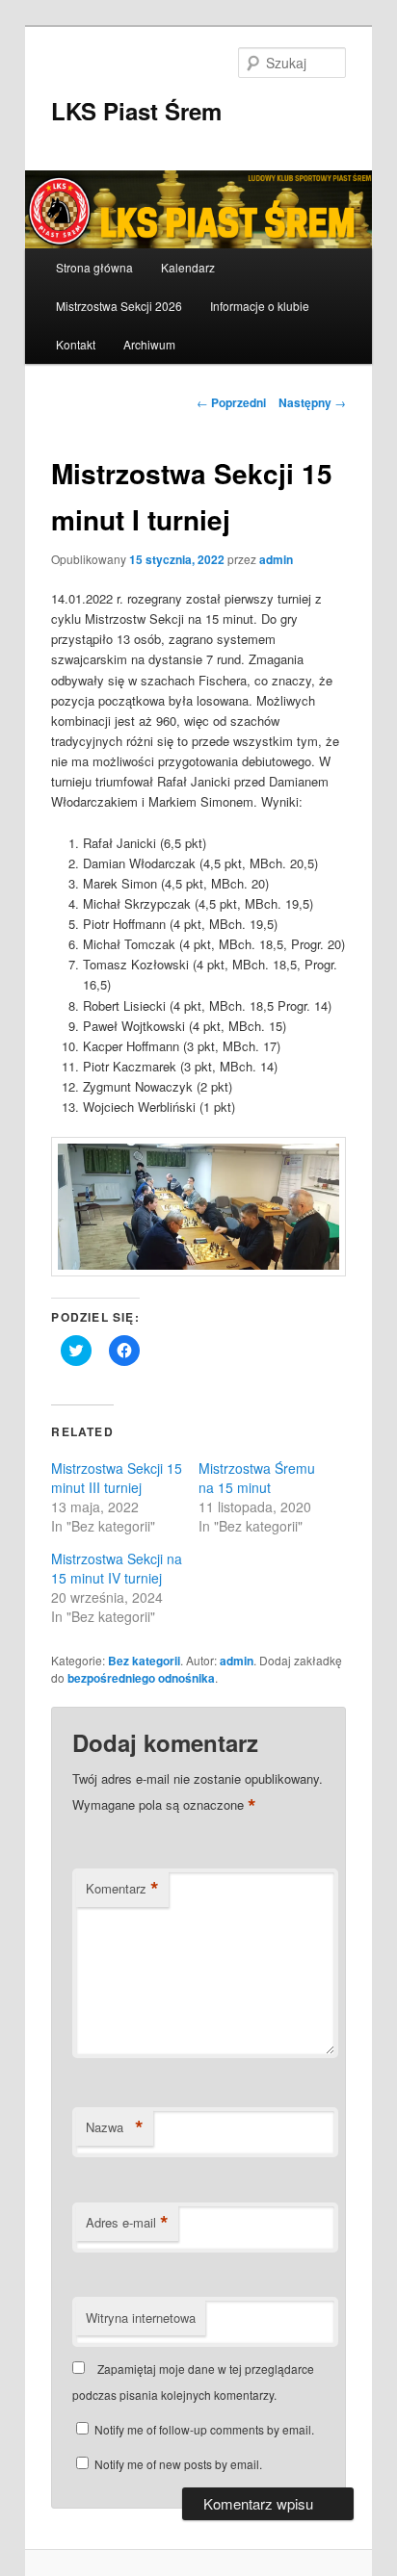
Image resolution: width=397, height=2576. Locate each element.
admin (276, 559)
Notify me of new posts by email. (178, 2464)
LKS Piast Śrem (136, 111)
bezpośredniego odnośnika (141, 1678)
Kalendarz (188, 267)
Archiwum (149, 344)
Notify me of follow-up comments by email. (204, 2429)
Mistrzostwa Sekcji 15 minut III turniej (117, 1478)
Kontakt (76, 344)
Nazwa (115, 2127)
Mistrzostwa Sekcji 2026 (119, 306)
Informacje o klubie (260, 306)
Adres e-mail (127, 2223)
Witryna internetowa (141, 2318)
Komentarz (122, 1889)
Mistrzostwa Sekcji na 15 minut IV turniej (117, 1568)
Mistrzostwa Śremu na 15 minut (257, 1478)
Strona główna (94, 267)
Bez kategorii (144, 1661)
